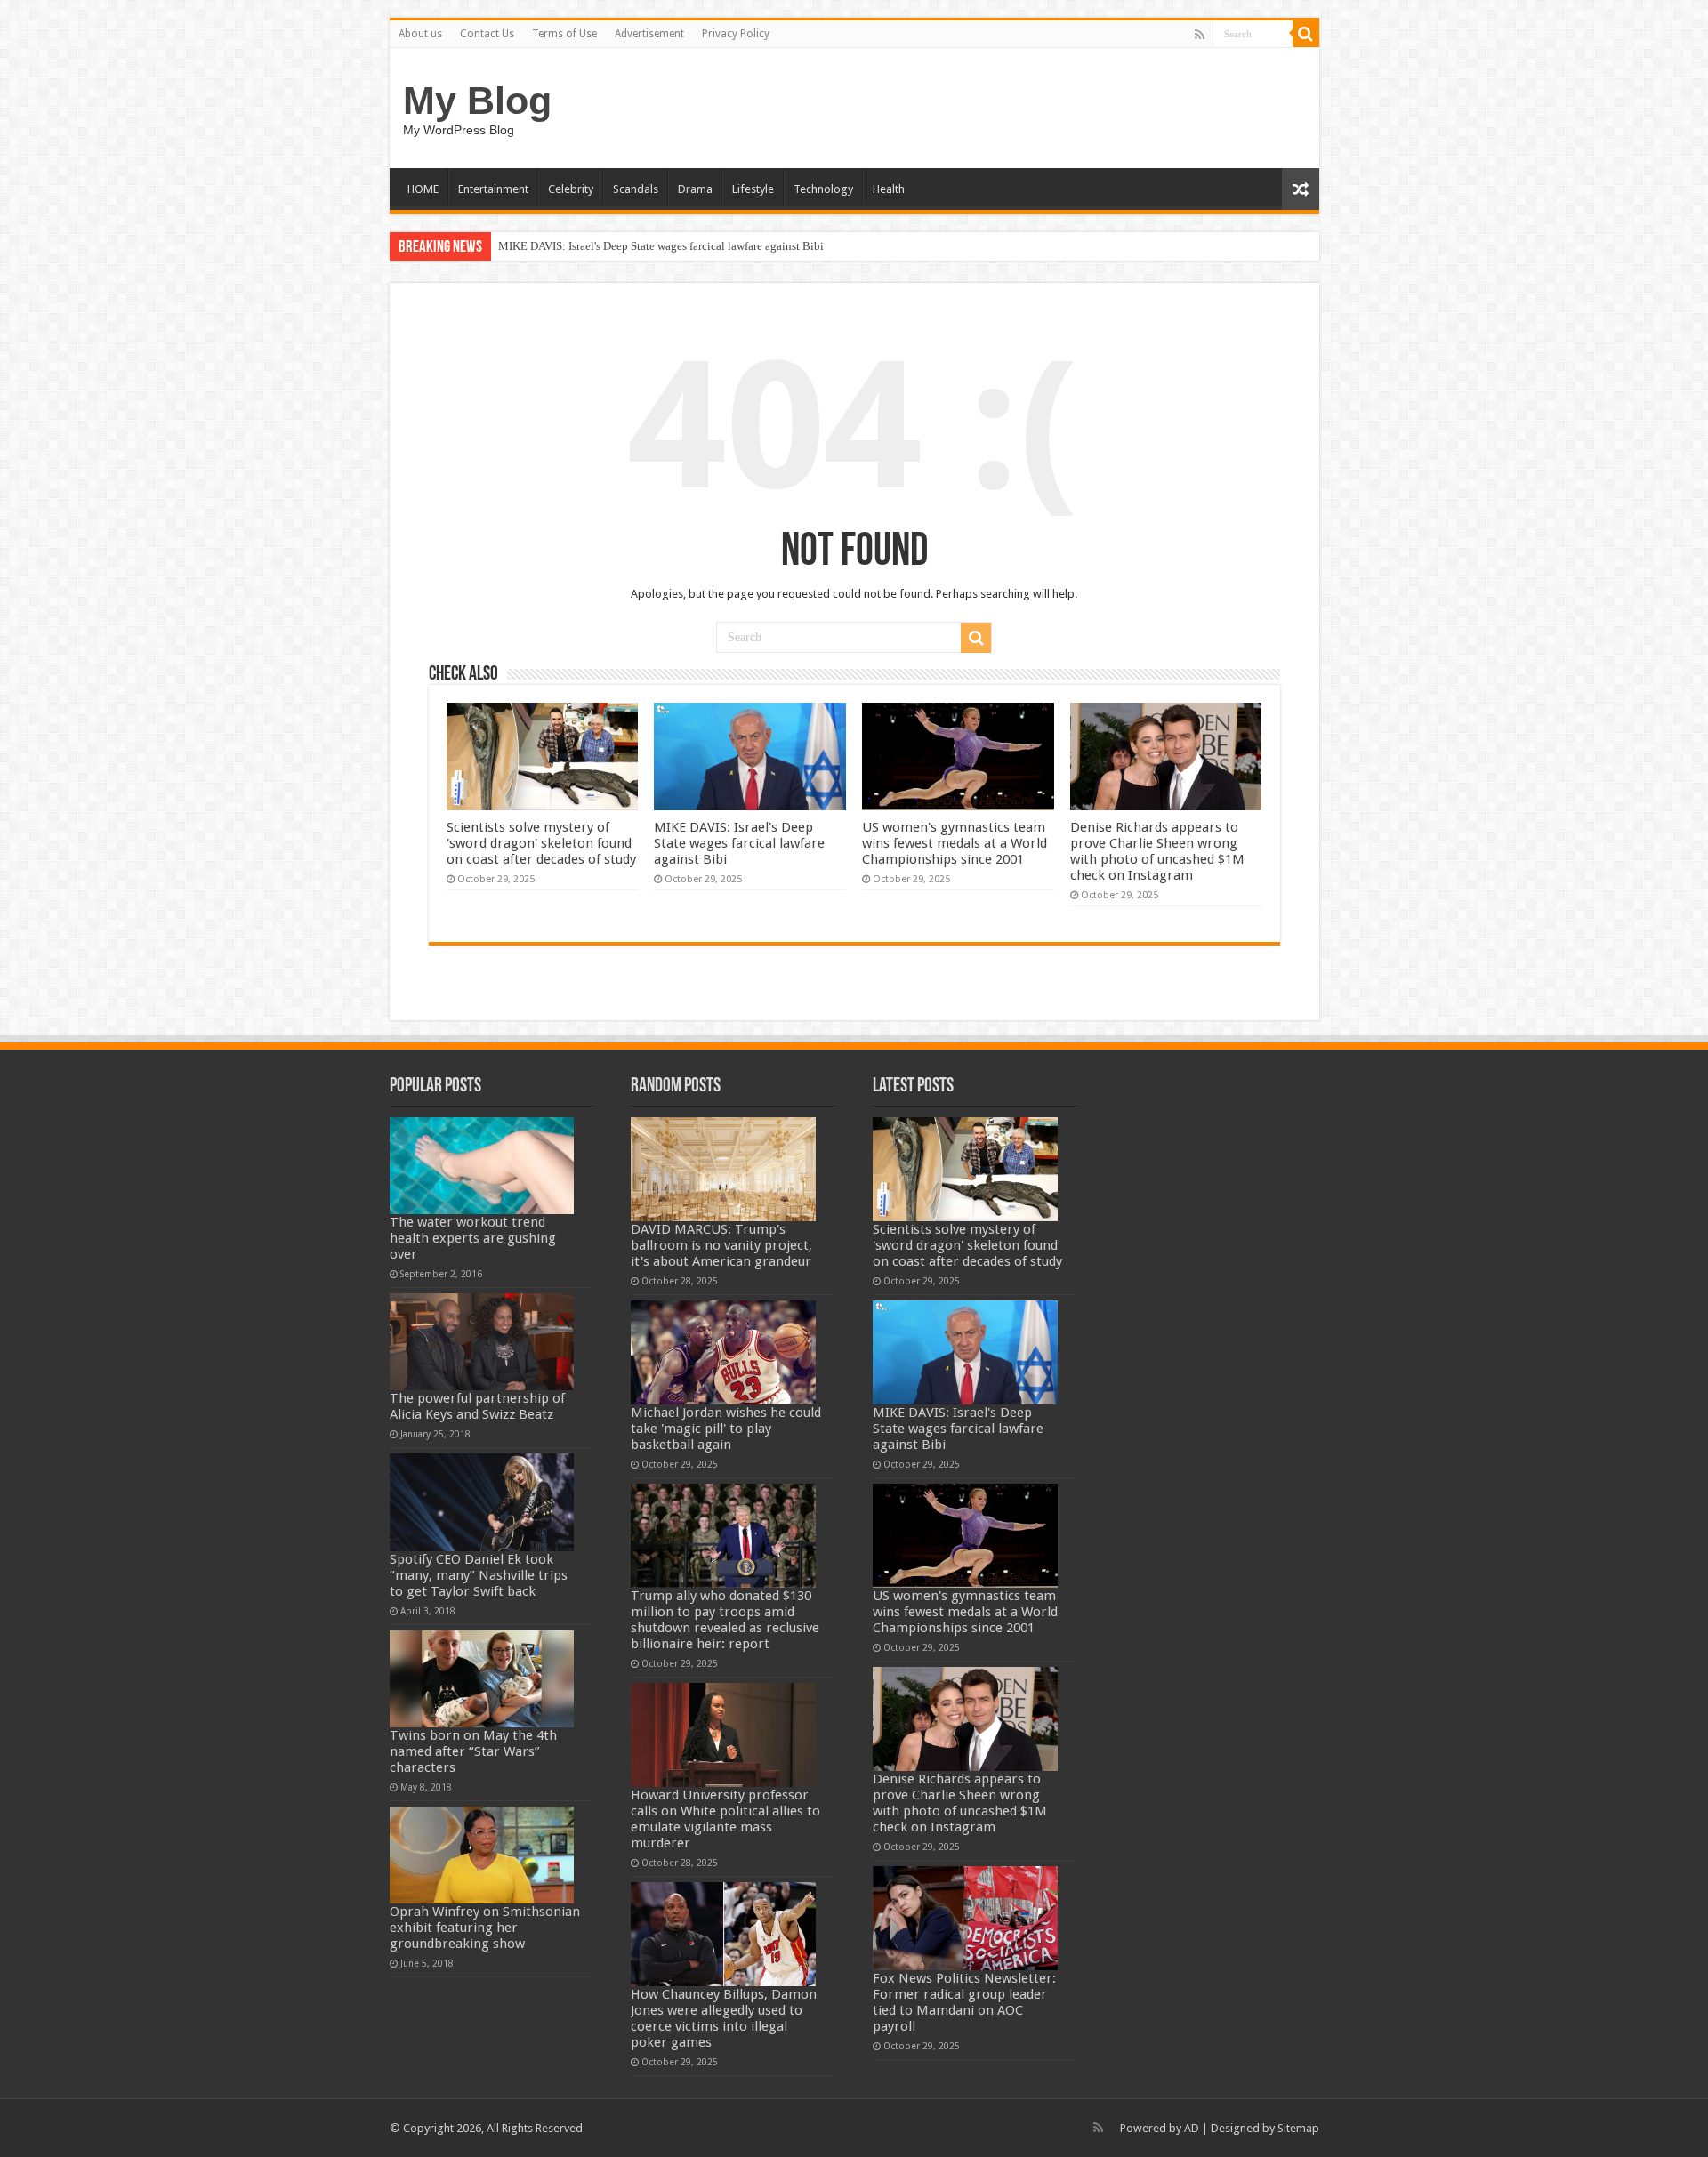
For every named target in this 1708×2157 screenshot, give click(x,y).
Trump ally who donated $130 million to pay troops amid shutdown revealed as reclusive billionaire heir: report (725, 1620)
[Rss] (1200, 35)
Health (889, 189)
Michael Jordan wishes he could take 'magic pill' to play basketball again (726, 1429)
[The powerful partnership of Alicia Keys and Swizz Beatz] (482, 1342)
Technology (823, 189)
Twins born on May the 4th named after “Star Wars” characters (473, 1751)
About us (420, 34)
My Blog (477, 101)
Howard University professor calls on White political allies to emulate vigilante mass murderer (725, 1819)
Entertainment (493, 189)
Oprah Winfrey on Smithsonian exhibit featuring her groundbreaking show (485, 1928)
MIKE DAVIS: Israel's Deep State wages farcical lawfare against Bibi (661, 246)
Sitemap (1298, 2128)
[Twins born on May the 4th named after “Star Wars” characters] (482, 1679)
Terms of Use (564, 34)
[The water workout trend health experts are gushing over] (482, 1166)
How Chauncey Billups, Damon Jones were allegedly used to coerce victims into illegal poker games (724, 2018)
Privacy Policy (736, 34)
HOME (423, 189)
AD (1192, 2128)
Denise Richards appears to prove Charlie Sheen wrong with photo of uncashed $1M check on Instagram (1157, 851)
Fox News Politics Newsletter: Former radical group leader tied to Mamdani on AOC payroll (964, 2002)
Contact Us (487, 34)
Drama (695, 189)
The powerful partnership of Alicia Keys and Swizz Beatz (477, 1406)
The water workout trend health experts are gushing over (473, 1238)
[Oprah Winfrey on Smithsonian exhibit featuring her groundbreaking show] (482, 1855)
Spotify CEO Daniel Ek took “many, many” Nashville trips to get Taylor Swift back (479, 1575)
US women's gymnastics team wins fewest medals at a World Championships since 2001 (955, 843)
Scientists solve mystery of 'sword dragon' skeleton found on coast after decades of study (541, 843)
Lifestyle (753, 189)
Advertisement (649, 34)
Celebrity (571, 189)
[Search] (1306, 34)
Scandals (636, 189)
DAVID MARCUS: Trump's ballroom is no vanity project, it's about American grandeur (721, 1245)
